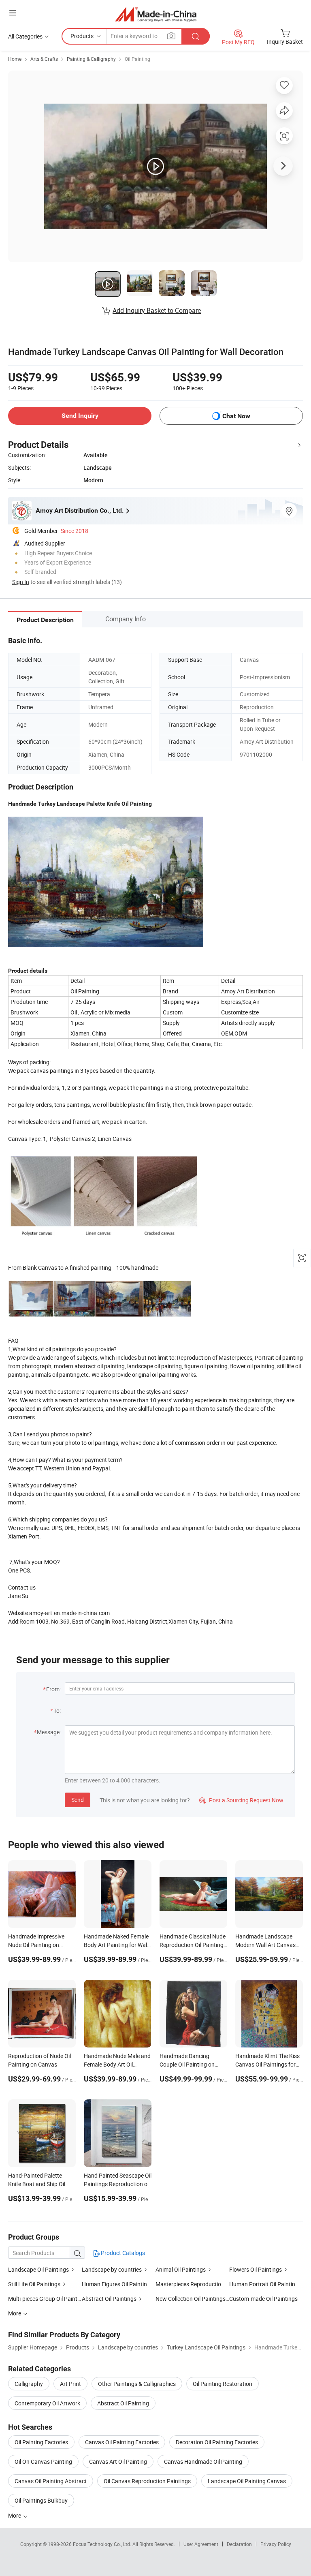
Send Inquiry (80, 416)
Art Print (70, 2384)
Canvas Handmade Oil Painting (203, 2462)
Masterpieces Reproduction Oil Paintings (206, 2284)
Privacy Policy (276, 2544)
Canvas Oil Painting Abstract (51, 2481)
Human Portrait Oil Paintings (265, 2284)
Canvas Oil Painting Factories (122, 2442)
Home (15, 59)
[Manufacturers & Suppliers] (156, 14)
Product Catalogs (122, 2253)
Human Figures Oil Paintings (117, 2284)
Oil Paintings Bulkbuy (41, 2500)
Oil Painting (137, 59)
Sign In (21, 582)
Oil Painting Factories (41, 2442)
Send (78, 1800)
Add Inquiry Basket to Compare (157, 310)
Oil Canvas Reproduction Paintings (147, 2481)
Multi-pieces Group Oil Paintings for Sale (45, 2299)
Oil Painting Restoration (223, 2384)
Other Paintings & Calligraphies (137, 2384)
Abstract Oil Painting (123, 2403)
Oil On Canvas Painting (43, 2462)
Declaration (239, 2544)
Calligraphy (29, 2384)
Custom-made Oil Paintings (263, 2299)
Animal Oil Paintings (181, 2269)
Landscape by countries (112, 2269)
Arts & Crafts (44, 59)
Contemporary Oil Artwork (47, 2403)
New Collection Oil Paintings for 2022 (192, 2299)
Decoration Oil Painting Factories (217, 2442)
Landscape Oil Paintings (38, 2269)
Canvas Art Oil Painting (118, 2462)
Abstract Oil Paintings (109, 2299)
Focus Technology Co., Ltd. (103, 2544)
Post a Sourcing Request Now (241, 1800)
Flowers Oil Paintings (256, 2269)
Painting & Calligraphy (91, 59)
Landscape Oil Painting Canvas (247, 2481)
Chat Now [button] (236, 416)
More (15, 2515)
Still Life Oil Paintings (34, 2284)
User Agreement (201, 2544)
